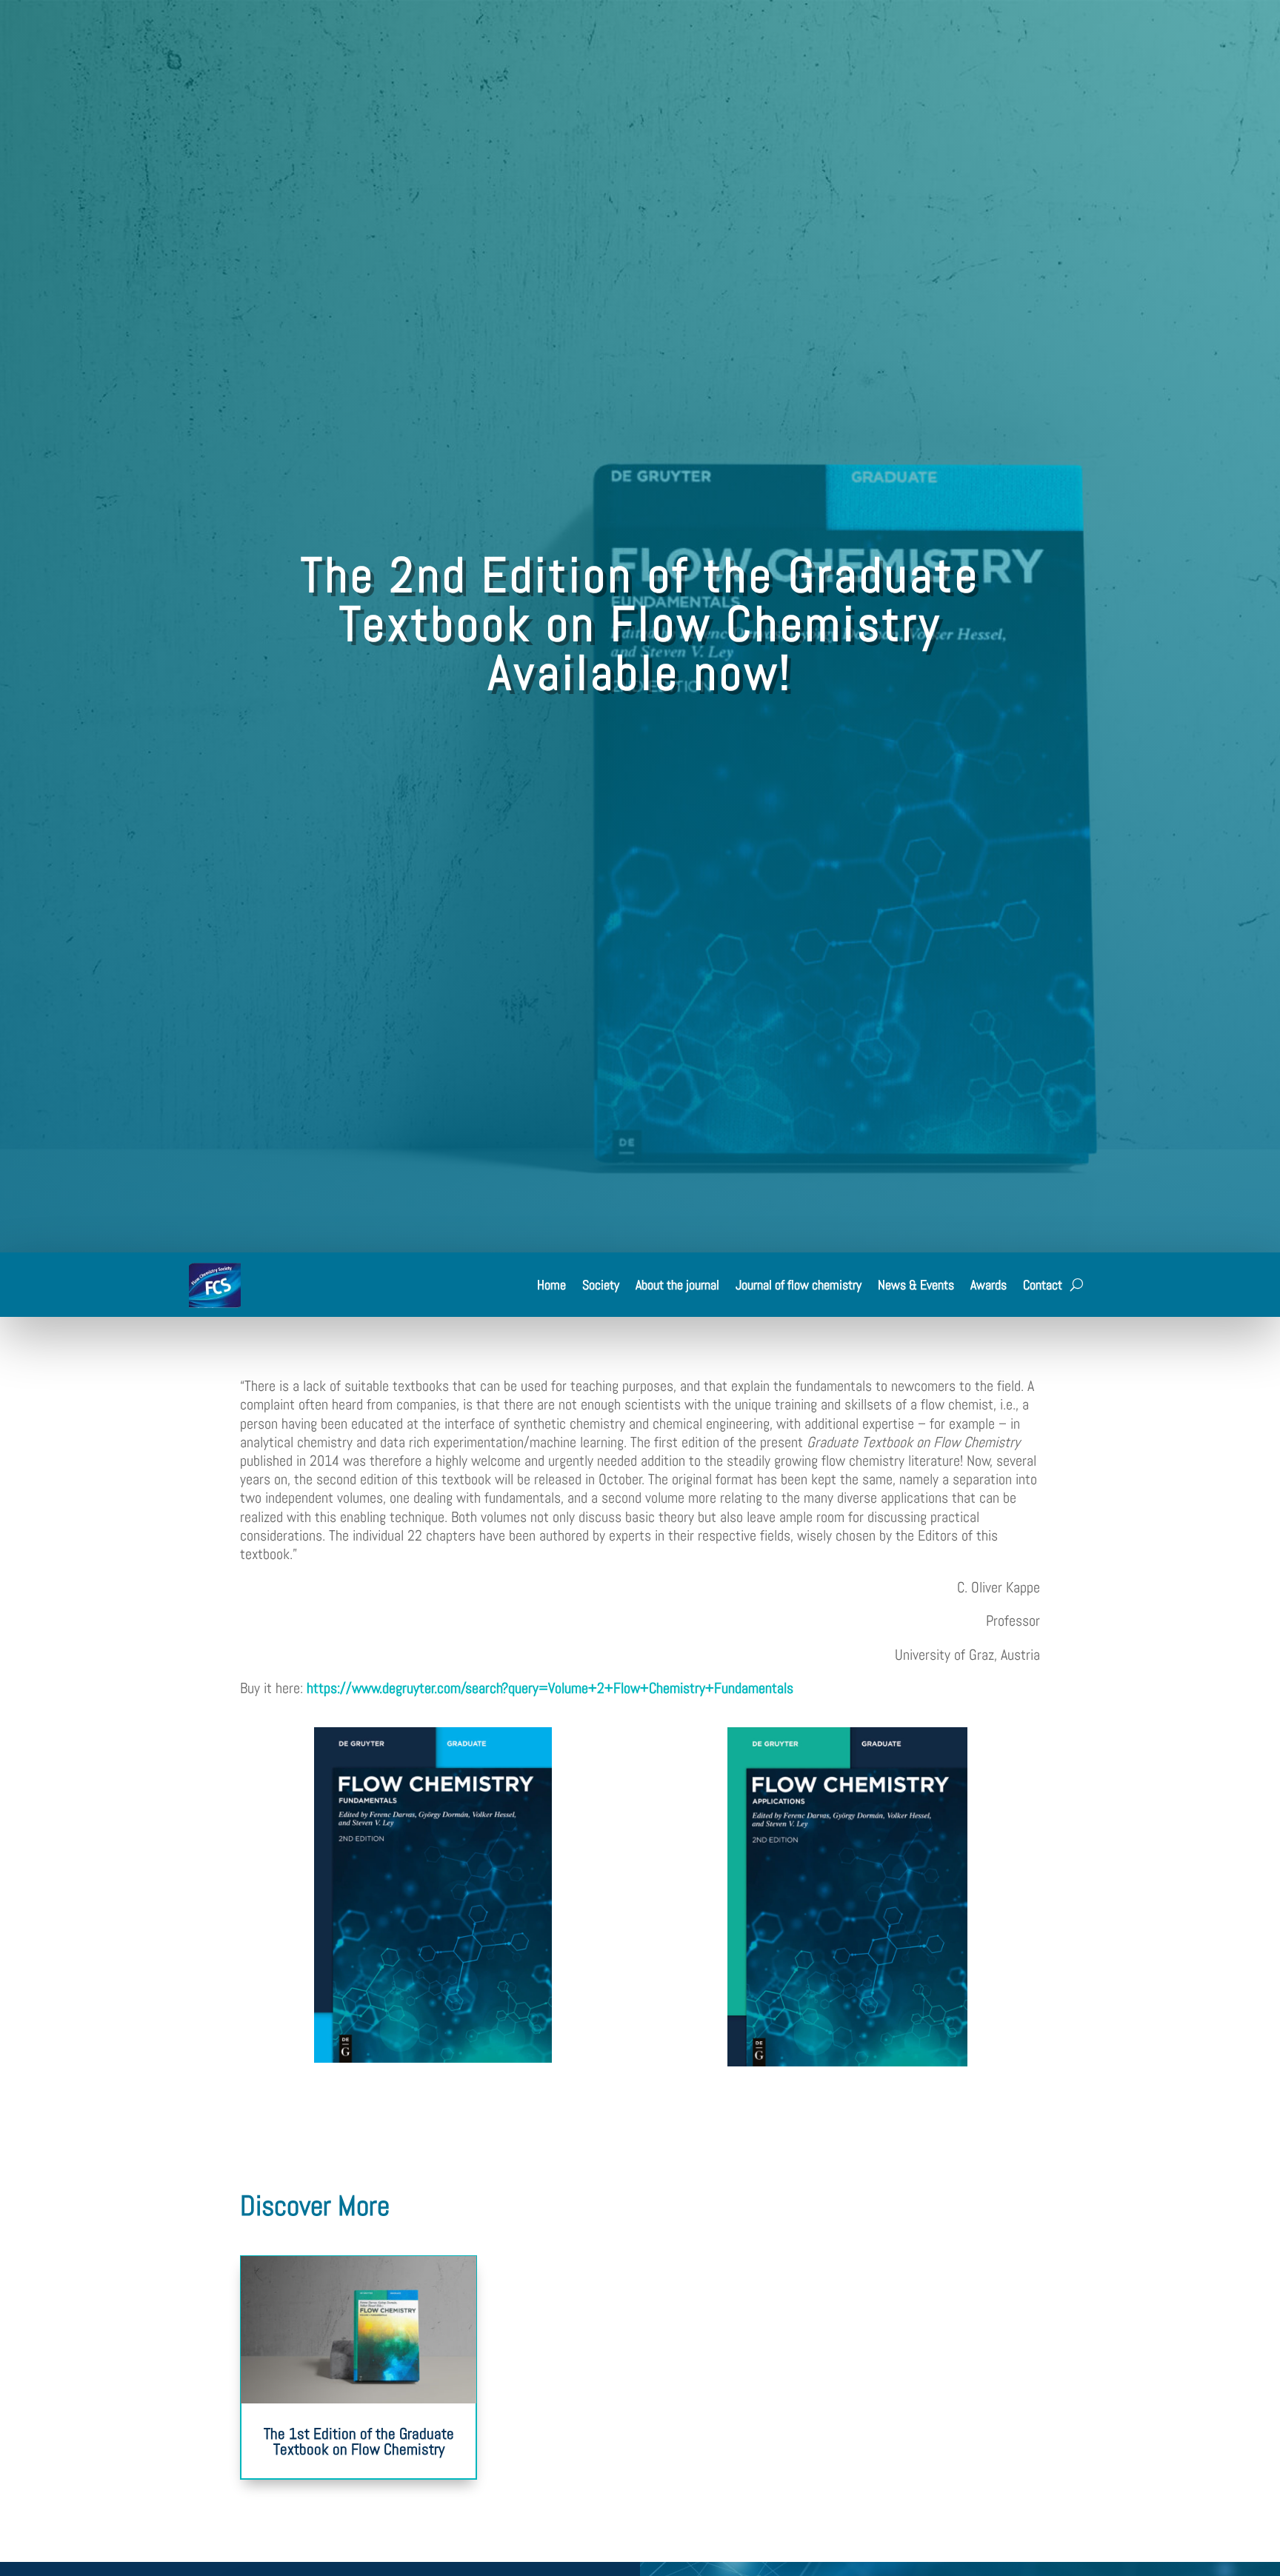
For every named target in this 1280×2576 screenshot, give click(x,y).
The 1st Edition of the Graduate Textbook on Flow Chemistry (359, 2441)
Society (601, 1285)
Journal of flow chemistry (799, 1285)
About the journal (677, 1285)
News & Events (916, 1285)
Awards (989, 1285)
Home (551, 1285)
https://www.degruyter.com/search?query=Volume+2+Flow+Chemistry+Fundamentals (550, 1688)
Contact (1043, 1285)
